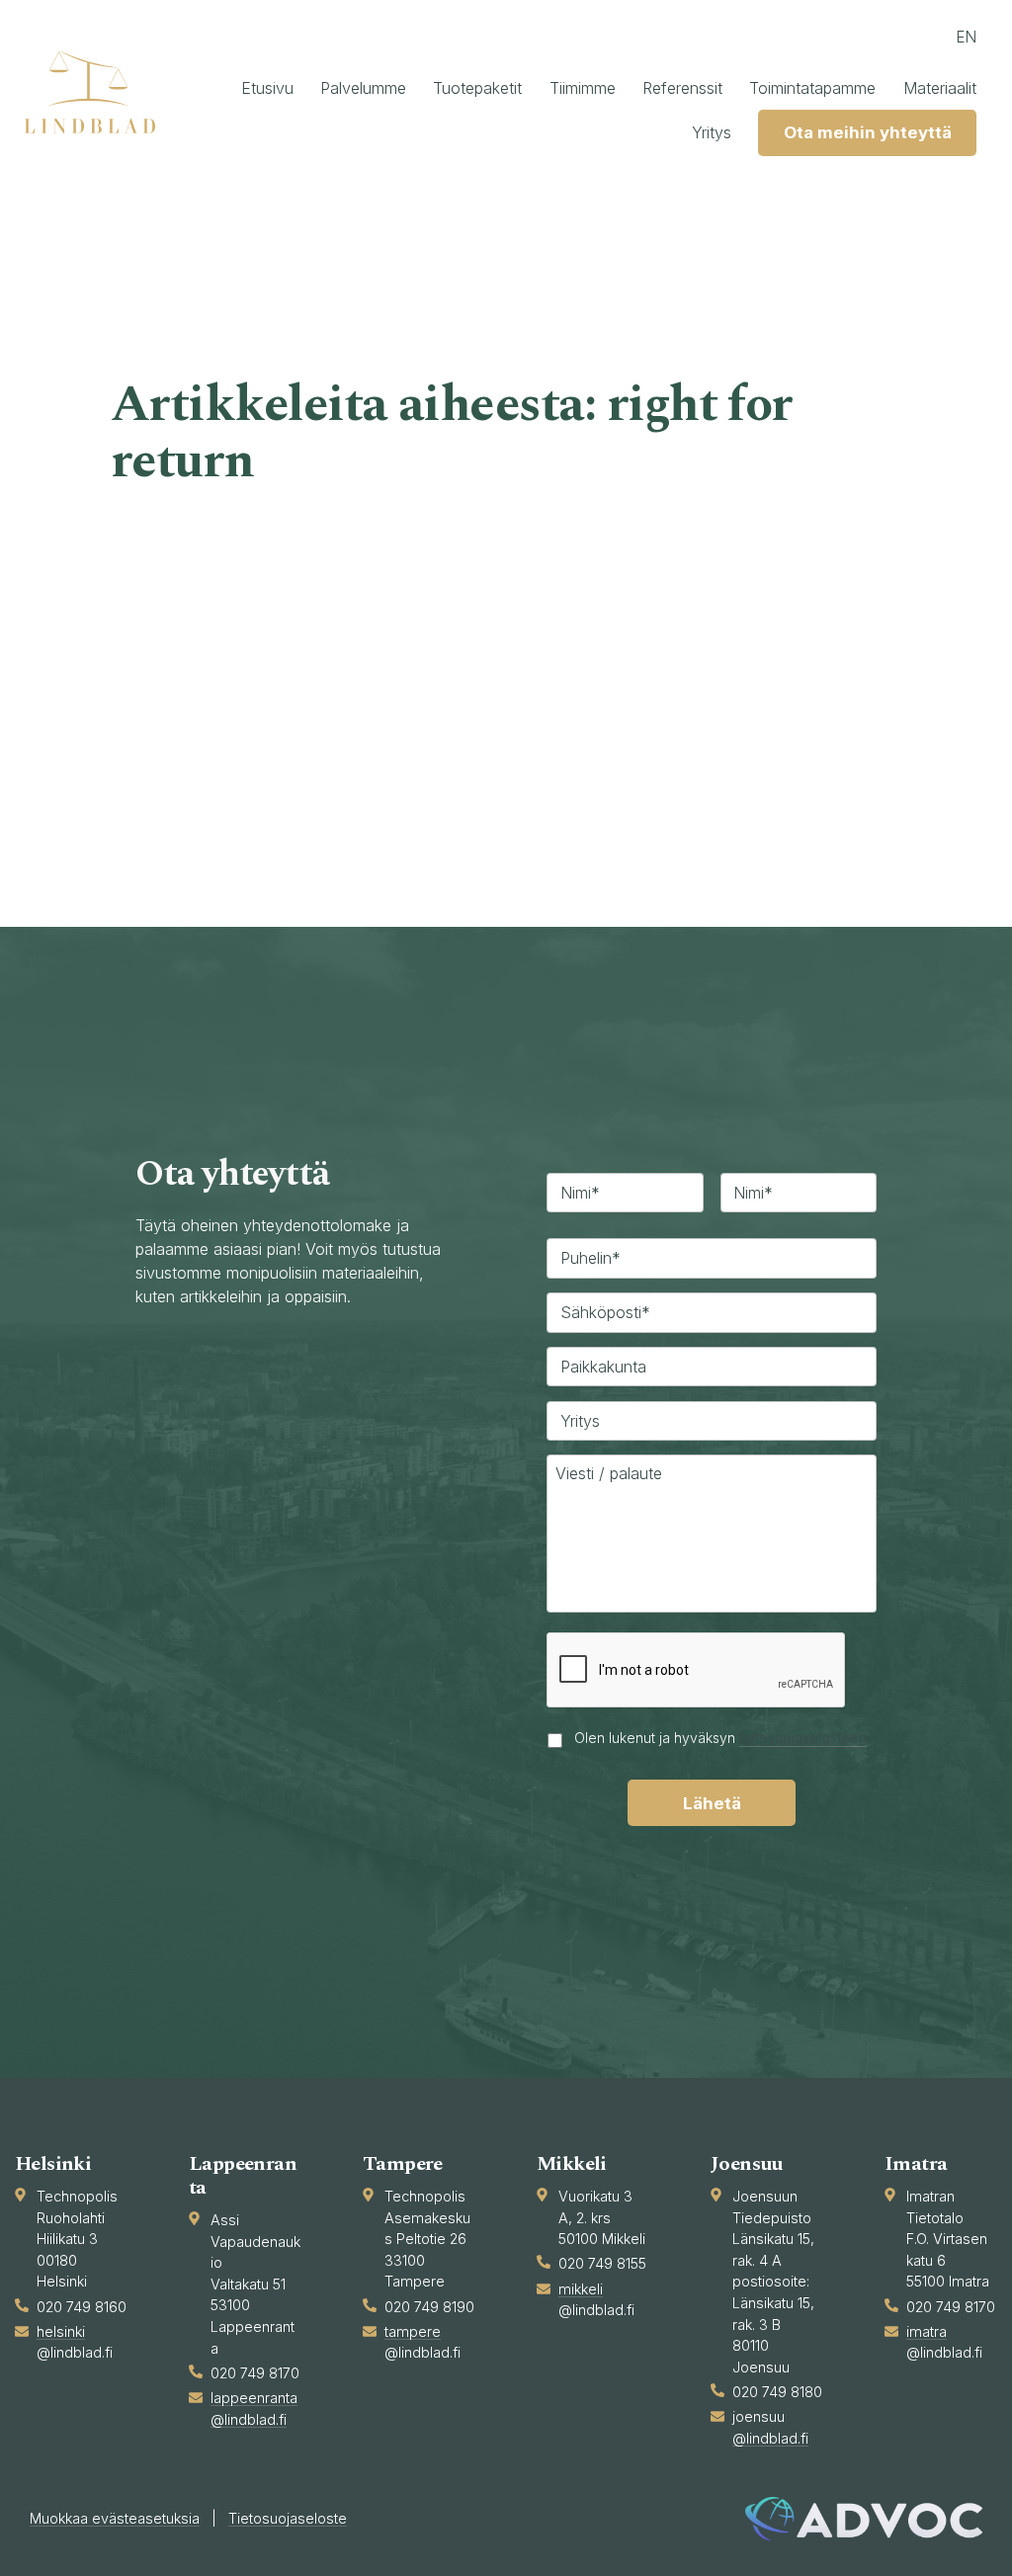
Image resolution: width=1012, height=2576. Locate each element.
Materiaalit (940, 88)
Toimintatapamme (812, 88)
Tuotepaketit (477, 88)
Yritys (712, 132)
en (966, 37)
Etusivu (267, 88)
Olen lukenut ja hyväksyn (720, 1738)
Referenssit (682, 88)
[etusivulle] (99, 92)
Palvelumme (363, 88)
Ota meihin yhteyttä (868, 132)
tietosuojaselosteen (803, 1738)
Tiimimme (583, 88)
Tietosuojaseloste (288, 2518)
